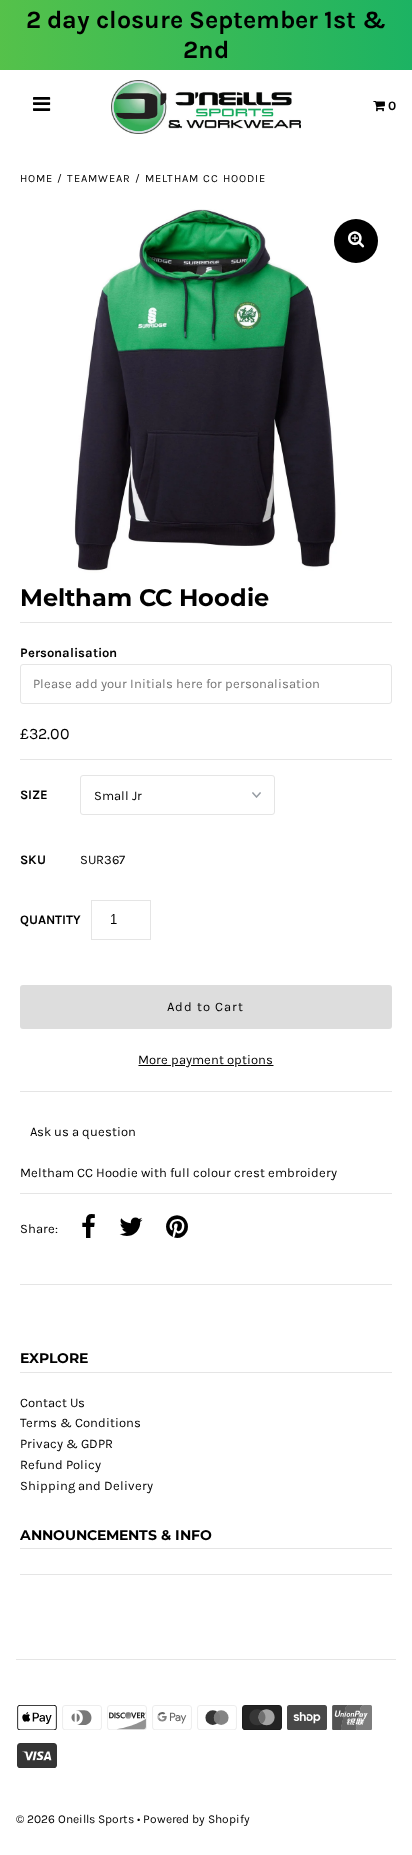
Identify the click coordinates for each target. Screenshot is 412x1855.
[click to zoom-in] (356, 241)
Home (36, 178)
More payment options (205, 1059)
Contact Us (52, 1402)
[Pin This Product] (177, 1229)
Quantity (50, 919)
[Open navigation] (42, 107)
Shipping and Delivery (86, 1485)
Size (34, 794)
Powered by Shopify (196, 1819)
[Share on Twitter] (131, 1229)
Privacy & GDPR (66, 1443)
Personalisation (68, 652)
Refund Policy (60, 1464)
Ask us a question (83, 1131)
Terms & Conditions (80, 1422)
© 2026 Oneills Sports (75, 1819)
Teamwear (99, 178)
